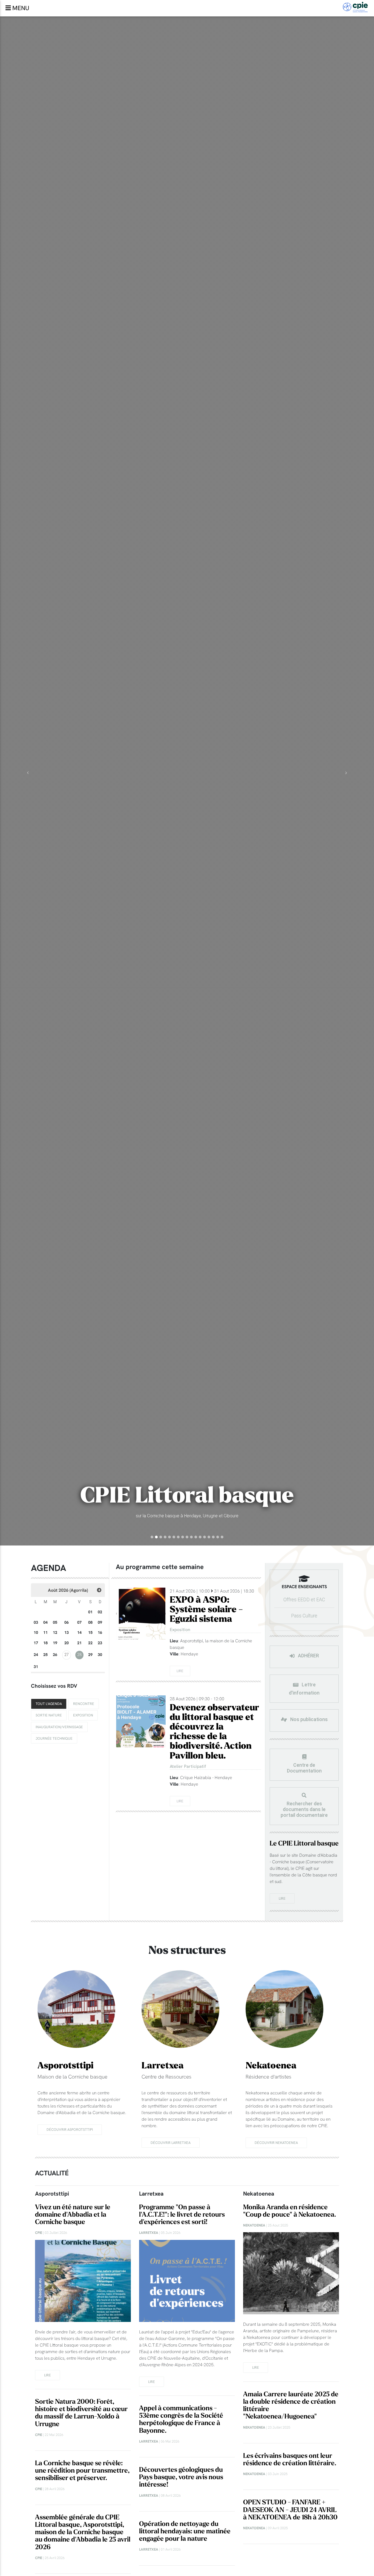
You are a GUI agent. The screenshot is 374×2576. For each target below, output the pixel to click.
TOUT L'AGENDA (49, 1704)
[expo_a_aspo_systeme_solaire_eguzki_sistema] (141, 1614)
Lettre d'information (304, 1689)
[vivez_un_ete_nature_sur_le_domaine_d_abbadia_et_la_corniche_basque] (83, 2281)
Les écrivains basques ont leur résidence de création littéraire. (290, 2459)
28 (79, 1655)
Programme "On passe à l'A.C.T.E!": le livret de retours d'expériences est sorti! (182, 2215)
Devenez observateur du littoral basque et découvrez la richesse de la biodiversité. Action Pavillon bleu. (214, 1732)
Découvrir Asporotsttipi (70, 2129)
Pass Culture (304, 1616)
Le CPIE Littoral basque (304, 1843)
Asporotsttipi (65, 2066)
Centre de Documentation (304, 1768)
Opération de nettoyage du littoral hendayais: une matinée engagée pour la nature (185, 2531)
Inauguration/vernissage (59, 1727)
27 (67, 1655)
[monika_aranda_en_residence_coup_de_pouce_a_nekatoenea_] (291, 2273)
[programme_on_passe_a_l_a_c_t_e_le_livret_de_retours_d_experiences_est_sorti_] (187, 2281)
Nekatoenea (271, 2066)
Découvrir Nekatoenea (276, 2143)
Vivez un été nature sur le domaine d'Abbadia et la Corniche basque (73, 2215)
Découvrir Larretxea (171, 2143)
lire (282, 1898)
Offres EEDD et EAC (304, 1600)
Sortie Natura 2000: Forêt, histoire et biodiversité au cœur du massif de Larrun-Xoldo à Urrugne (81, 2413)
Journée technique (54, 1738)
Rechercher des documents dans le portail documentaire (304, 1809)
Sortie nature (49, 1715)
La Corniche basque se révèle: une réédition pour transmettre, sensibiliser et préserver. (82, 2471)
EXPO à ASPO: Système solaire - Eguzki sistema (206, 1610)
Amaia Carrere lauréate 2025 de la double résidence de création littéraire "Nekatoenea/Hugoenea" (291, 2405)
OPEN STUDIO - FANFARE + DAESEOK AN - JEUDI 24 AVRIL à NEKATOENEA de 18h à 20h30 (290, 2510)
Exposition (83, 1715)
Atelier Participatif (188, 1766)
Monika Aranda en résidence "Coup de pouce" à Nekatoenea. (290, 2211)
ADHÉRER (308, 1656)
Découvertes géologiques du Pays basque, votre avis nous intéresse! (181, 2477)
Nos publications (308, 1720)
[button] (28, 773)
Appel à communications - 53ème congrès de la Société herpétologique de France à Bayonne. (181, 2419)
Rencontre (84, 1704)
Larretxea (163, 2066)
